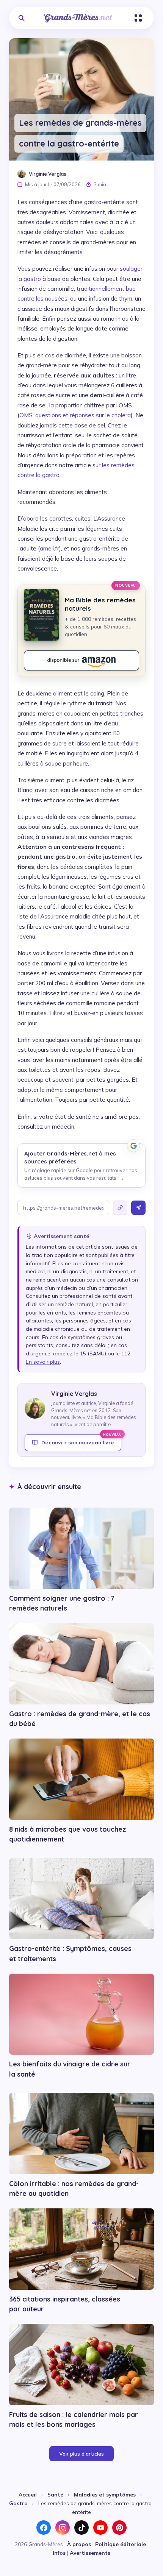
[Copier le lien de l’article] (120, 1208)
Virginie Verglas (48, 174)
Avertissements (90, 2553)
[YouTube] (100, 2528)
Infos (59, 2553)
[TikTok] (81, 2528)
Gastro (18, 2503)
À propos (79, 2544)
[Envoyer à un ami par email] (138, 1208)
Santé (55, 2494)
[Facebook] (44, 2528)
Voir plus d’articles (81, 2454)
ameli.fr (49, 548)
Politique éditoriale (121, 2544)
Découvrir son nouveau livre (81, 1440)
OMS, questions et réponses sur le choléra (75, 415)
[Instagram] (63, 2528)
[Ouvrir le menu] (138, 18)
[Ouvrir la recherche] (21, 18)
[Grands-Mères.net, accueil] (78, 18)
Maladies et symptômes (105, 2494)
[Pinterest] (119, 2528)
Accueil (28, 2494)
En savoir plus (43, 1362)
